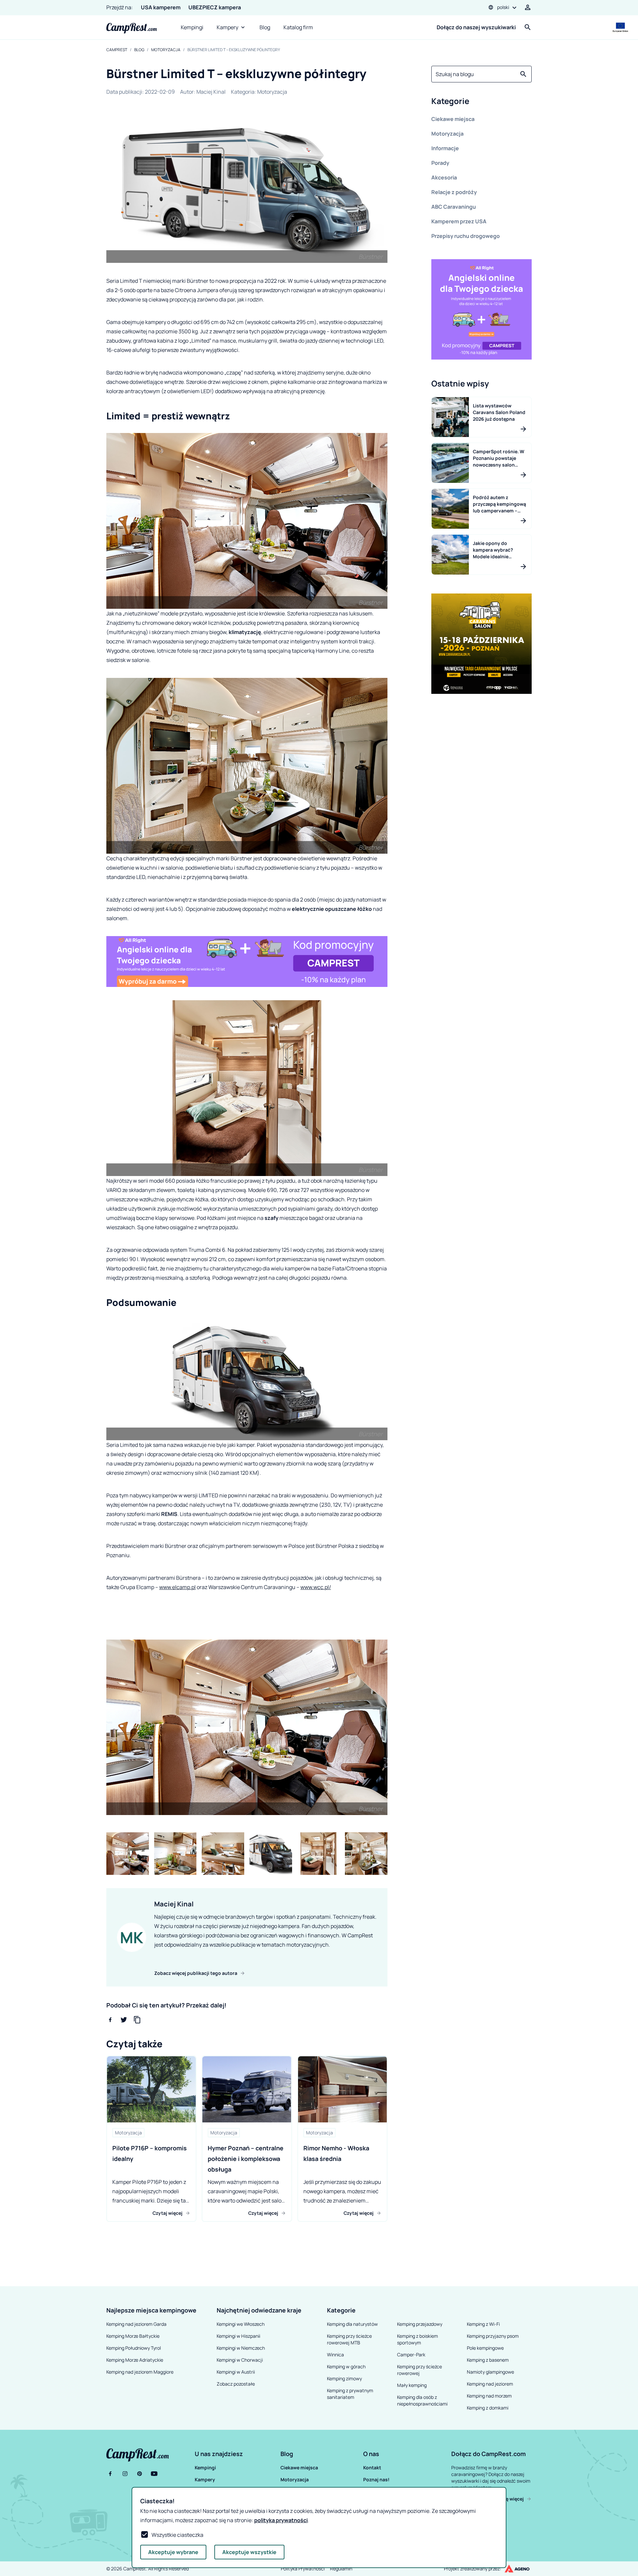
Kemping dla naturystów (352, 2324)
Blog (265, 27)
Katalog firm (298, 27)
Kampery (227, 27)
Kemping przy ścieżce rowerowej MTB (349, 2339)
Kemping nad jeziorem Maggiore (140, 2372)
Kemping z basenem (488, 2360)
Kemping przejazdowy (420, 2324)
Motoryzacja (166, 50)
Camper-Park (411, 2355)
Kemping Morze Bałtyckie (133, 2336)
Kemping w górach (346, 2366)
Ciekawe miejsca (453, 119)
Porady (440, 163)
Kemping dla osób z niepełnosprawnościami (422, 2400)
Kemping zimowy (344, 2378)
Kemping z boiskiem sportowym (418, 2339)
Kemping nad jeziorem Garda (136, 2324)
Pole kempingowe (485, 2348)
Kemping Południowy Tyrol (134, 2348)
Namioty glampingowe (490, 2372)
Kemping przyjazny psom (493, 2336)
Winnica (335, 2355)
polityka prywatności (281, 2520)
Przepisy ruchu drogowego (466, 236)
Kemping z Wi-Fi (483, 2324)
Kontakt (372, 2468)
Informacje (445, 148)
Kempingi (192, 27)
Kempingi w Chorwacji (240, 2360)
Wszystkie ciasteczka (177, 2535)
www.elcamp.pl (177, 1587)
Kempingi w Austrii (236, 2372)
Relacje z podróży (454, 192)
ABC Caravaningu (454, 207)
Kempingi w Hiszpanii (238, 2336)
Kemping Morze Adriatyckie (135, 2360)
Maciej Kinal (211, 92)
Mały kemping (412, 2385)
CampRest (117, 50)
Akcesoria (444, 177)
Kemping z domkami (488, 2408)
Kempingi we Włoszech (241, 2324)
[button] (481, 102)
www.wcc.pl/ (316, 1587)
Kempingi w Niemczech (241, 2348)
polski (503, 7)
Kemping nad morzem (489, 2396)
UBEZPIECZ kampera (215, 7)
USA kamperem (161, 7)
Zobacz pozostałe (236, 2384)
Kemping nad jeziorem (490, 2384)
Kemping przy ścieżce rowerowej (420, 2370)
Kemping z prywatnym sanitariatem (350, 2394)
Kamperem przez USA (459, 221)
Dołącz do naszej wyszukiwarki (476, 27)
